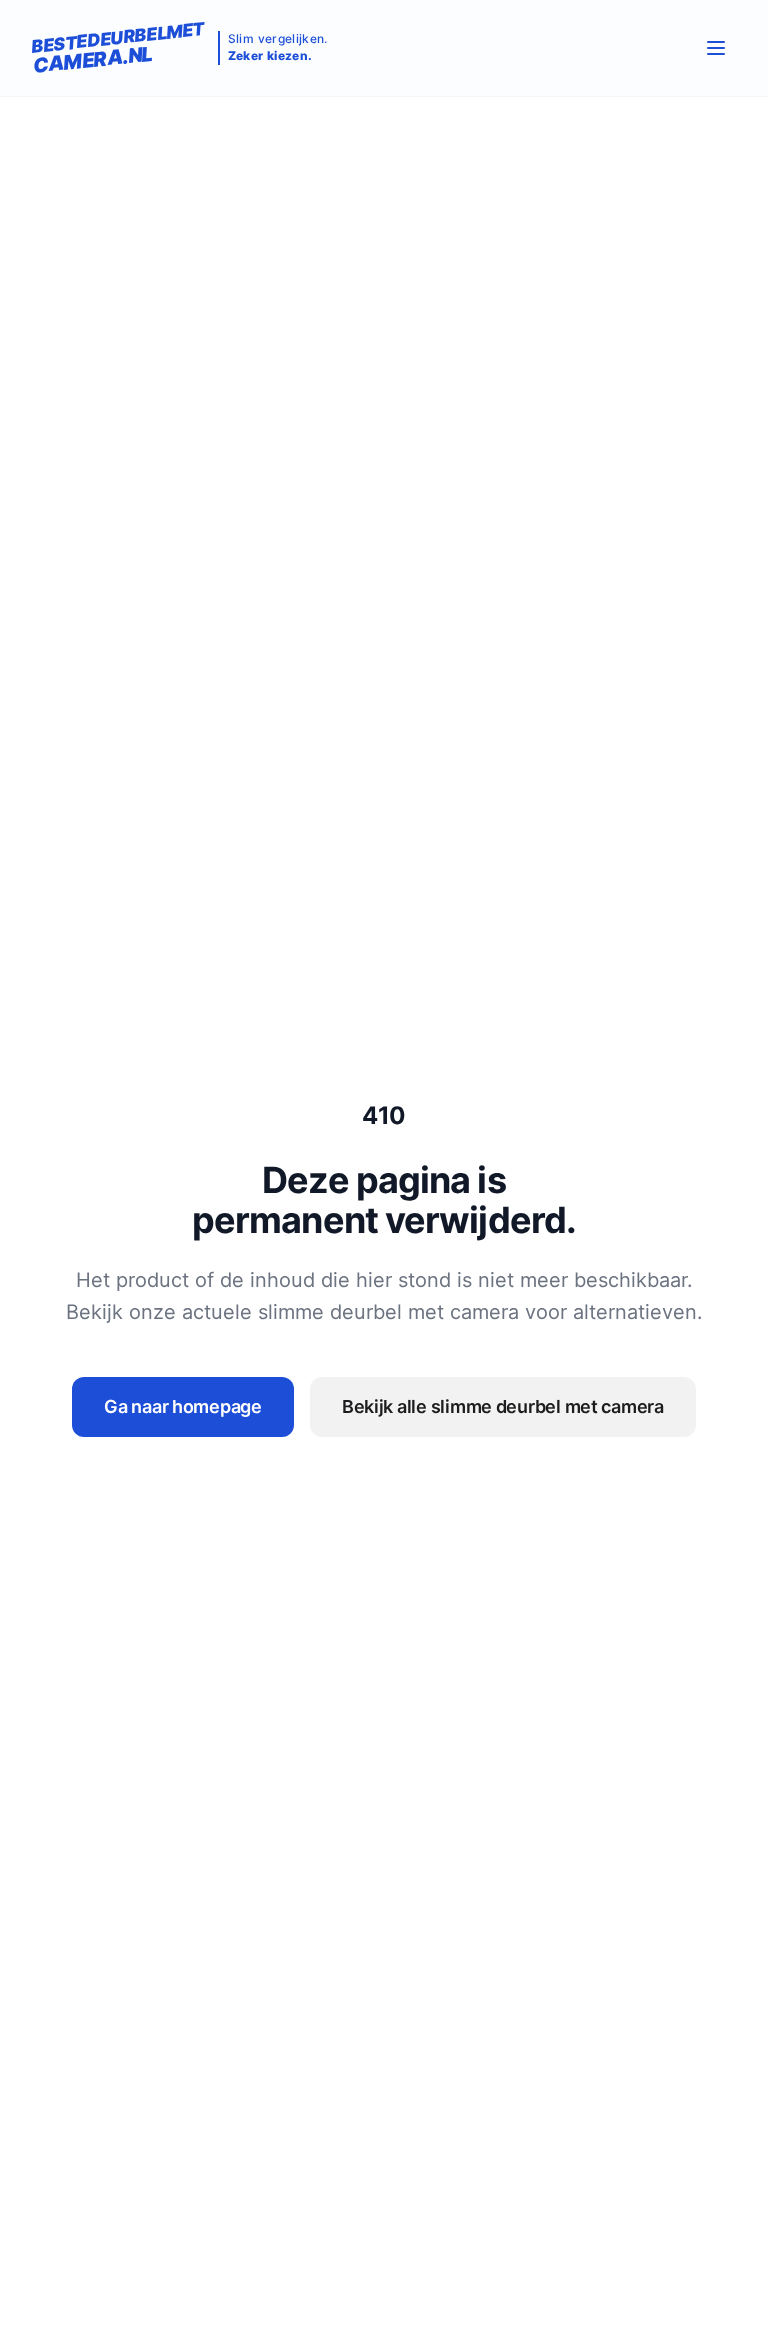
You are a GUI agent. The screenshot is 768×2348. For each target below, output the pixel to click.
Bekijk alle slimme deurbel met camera (503, 1406)
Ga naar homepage (183, 1406)
